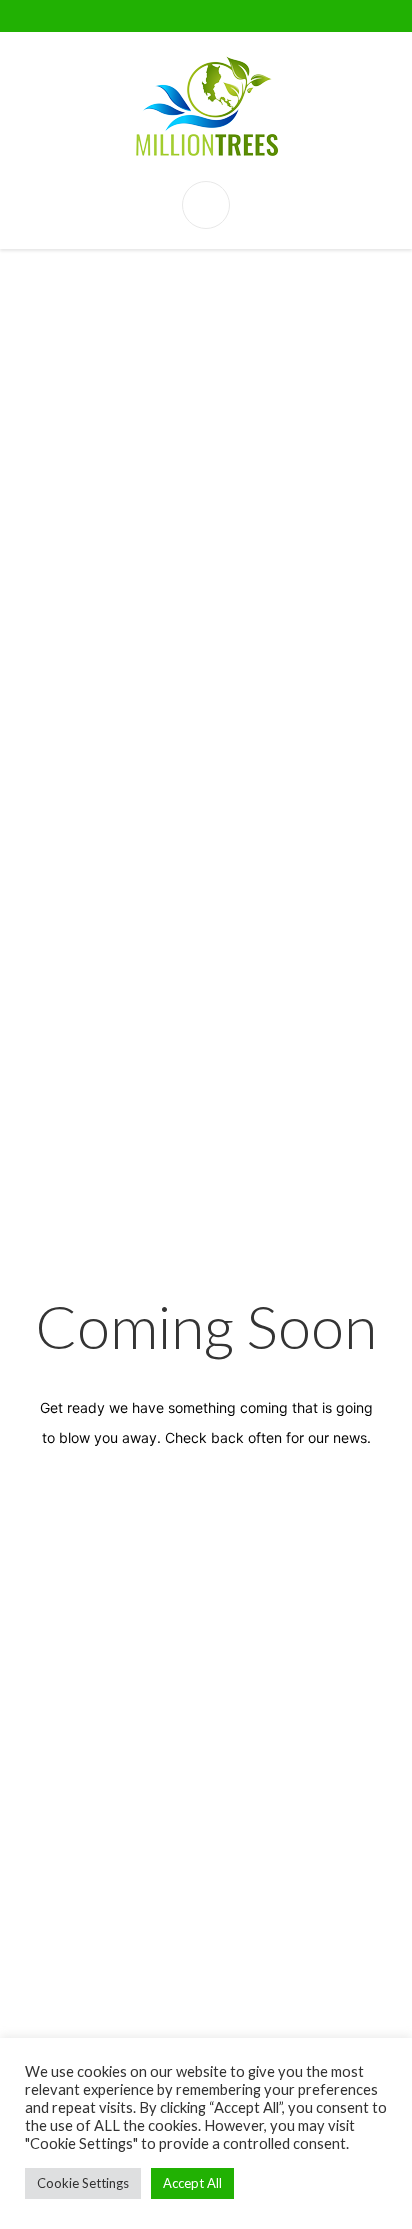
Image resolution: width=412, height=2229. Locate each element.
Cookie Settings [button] (83, 2183)
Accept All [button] (192, 2183)
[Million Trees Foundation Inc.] (206, 106)
